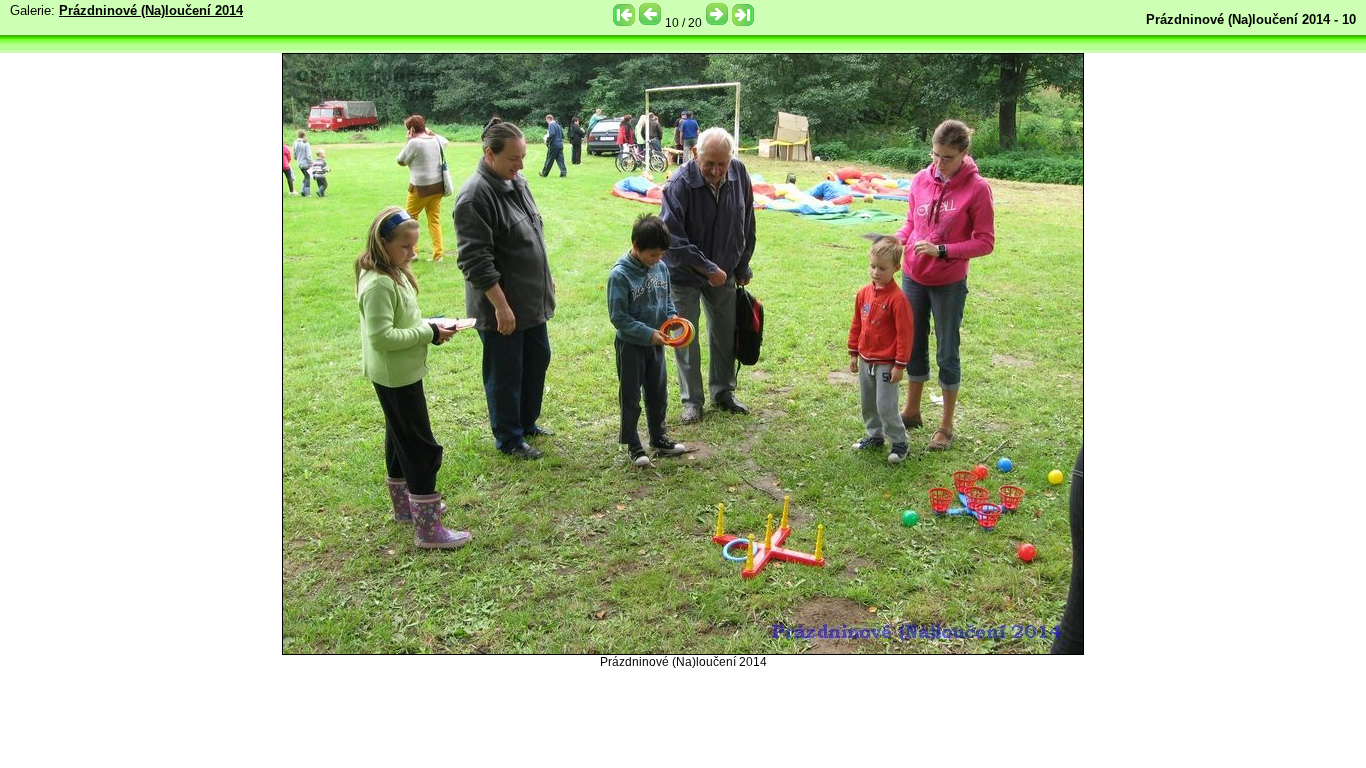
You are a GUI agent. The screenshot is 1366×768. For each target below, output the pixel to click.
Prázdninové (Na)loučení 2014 (151, 10)
